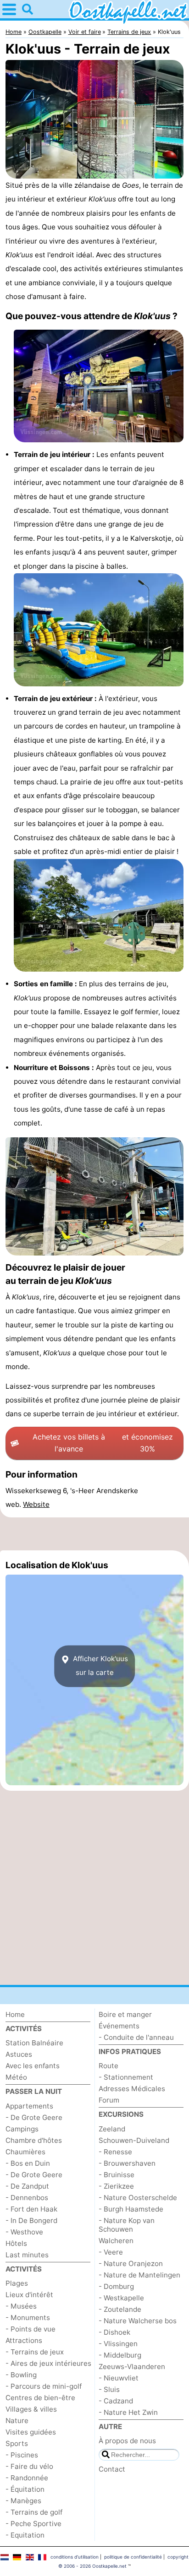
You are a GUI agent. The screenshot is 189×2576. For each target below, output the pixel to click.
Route (108, 2066)
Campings (22, 2129)
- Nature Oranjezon (131, 2264)
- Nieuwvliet (119, 2378)
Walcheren (116, 2241)
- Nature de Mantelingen (139, 2275)
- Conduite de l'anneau (136, 2037)
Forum (109, 2100)
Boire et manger (125, 2014)
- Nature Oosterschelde (138, 2198)
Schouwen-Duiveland (134, 2140)
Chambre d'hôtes (34, 2140)
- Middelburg (120, 2355)
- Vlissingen (118, 2344)
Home (15, 2014)
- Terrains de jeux (35, 2352)
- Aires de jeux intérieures (48, 2363)
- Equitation (25, 2535)
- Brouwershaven (127, 2163)
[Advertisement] (94, 1534)
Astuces (19, 2054)
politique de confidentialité (133, 2557)
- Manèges (23, 2501)
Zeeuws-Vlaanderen (132, 2367)
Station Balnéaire (34, 2043)
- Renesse (115, 2152)
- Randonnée (27, 2478)
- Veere (111, 2252)
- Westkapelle (121, 2298)
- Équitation (25, 2489)
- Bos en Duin (28, 2163)
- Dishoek (114, 2332)
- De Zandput (27, 2186)
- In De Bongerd (31, 2220)
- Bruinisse (117, 2175)
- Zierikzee (116, 2186)
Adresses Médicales (132, 2089)
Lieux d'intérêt (29, 2295)
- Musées (21, 2306)
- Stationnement (126, 2077)
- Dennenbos (27, 2198)
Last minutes (27, 2255)
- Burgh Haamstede (131, 2209)
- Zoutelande (120, 2309)
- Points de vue (31, 2329)
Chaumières (25, 2152)
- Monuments (28, 2318)
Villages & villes (31, 2409)
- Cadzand (116, 2401)
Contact (112, 2469)
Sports (17, 2443)
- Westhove (24, 2232)
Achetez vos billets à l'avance (103, 1443)
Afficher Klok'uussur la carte (100, 1666)
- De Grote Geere (34, 2117)
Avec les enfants (33, 2066)
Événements (119, 2026)
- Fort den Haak (31, 2209)
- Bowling (21, 2375)
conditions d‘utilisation (75, 2557)
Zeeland (112, 2129)
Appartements (29, 2106)
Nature (17, 2421)
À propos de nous (127, 2441)
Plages (17, 2283)
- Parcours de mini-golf (44, 2386)
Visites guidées (31, 2432)
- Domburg (116, 2286)
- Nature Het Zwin (128, 2412)
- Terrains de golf (34, 2512)
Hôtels (16, 2243)
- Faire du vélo (29, 2466)
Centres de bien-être (40, 2398)
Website (36, 1504)
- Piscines (22, 2455)
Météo (16, 2077)
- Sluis (109, 2389)
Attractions (24, 2340)
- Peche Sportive (33, 2524)
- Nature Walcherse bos (138, 2321)
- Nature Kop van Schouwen (127, 2225)
